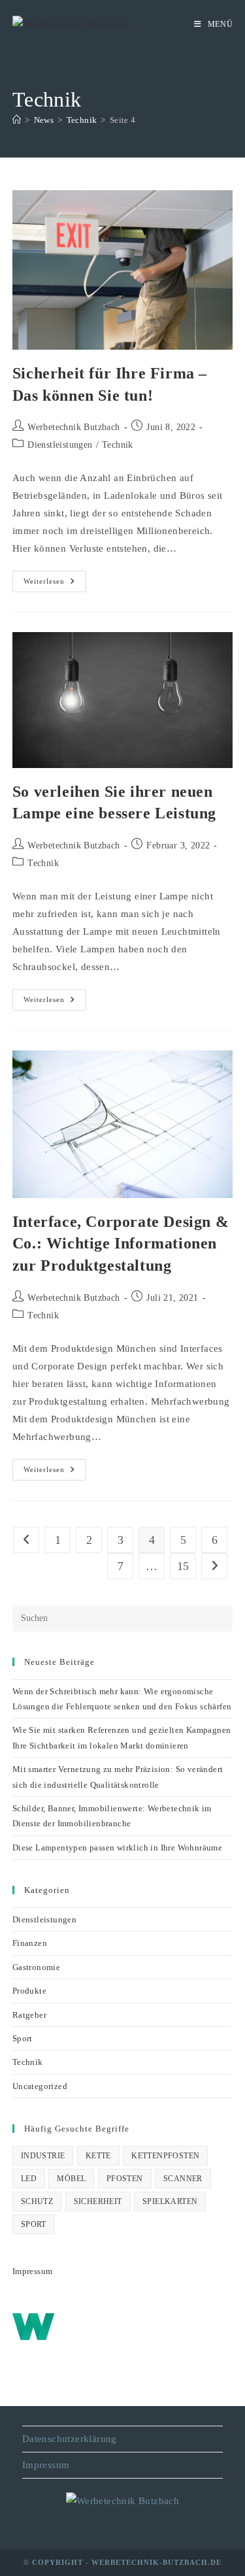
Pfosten (125, 2179)
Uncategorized (40, 2086)
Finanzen (30, 1943)
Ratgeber (29, 2015)
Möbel (71, 2179)
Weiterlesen (55, 584)
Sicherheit (98, 2201)
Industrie (43, 2156)
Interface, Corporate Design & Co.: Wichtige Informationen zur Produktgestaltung (121, 1244)
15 (183, 1566)
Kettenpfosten (165, 2156)
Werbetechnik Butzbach (73, 427)
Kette (98, 2156)
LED (29, 2179)
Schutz (37, 2201)
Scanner (183, 2179)
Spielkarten (170, 2201)
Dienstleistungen (60, 445)
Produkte (29, 1991)
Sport (23, 2038)
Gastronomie (36, 1967)
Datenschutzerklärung (70, 2439)
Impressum (33, 2271)
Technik (118, 445)
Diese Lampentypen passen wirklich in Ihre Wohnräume (117, 1848)
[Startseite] (17, 120)
